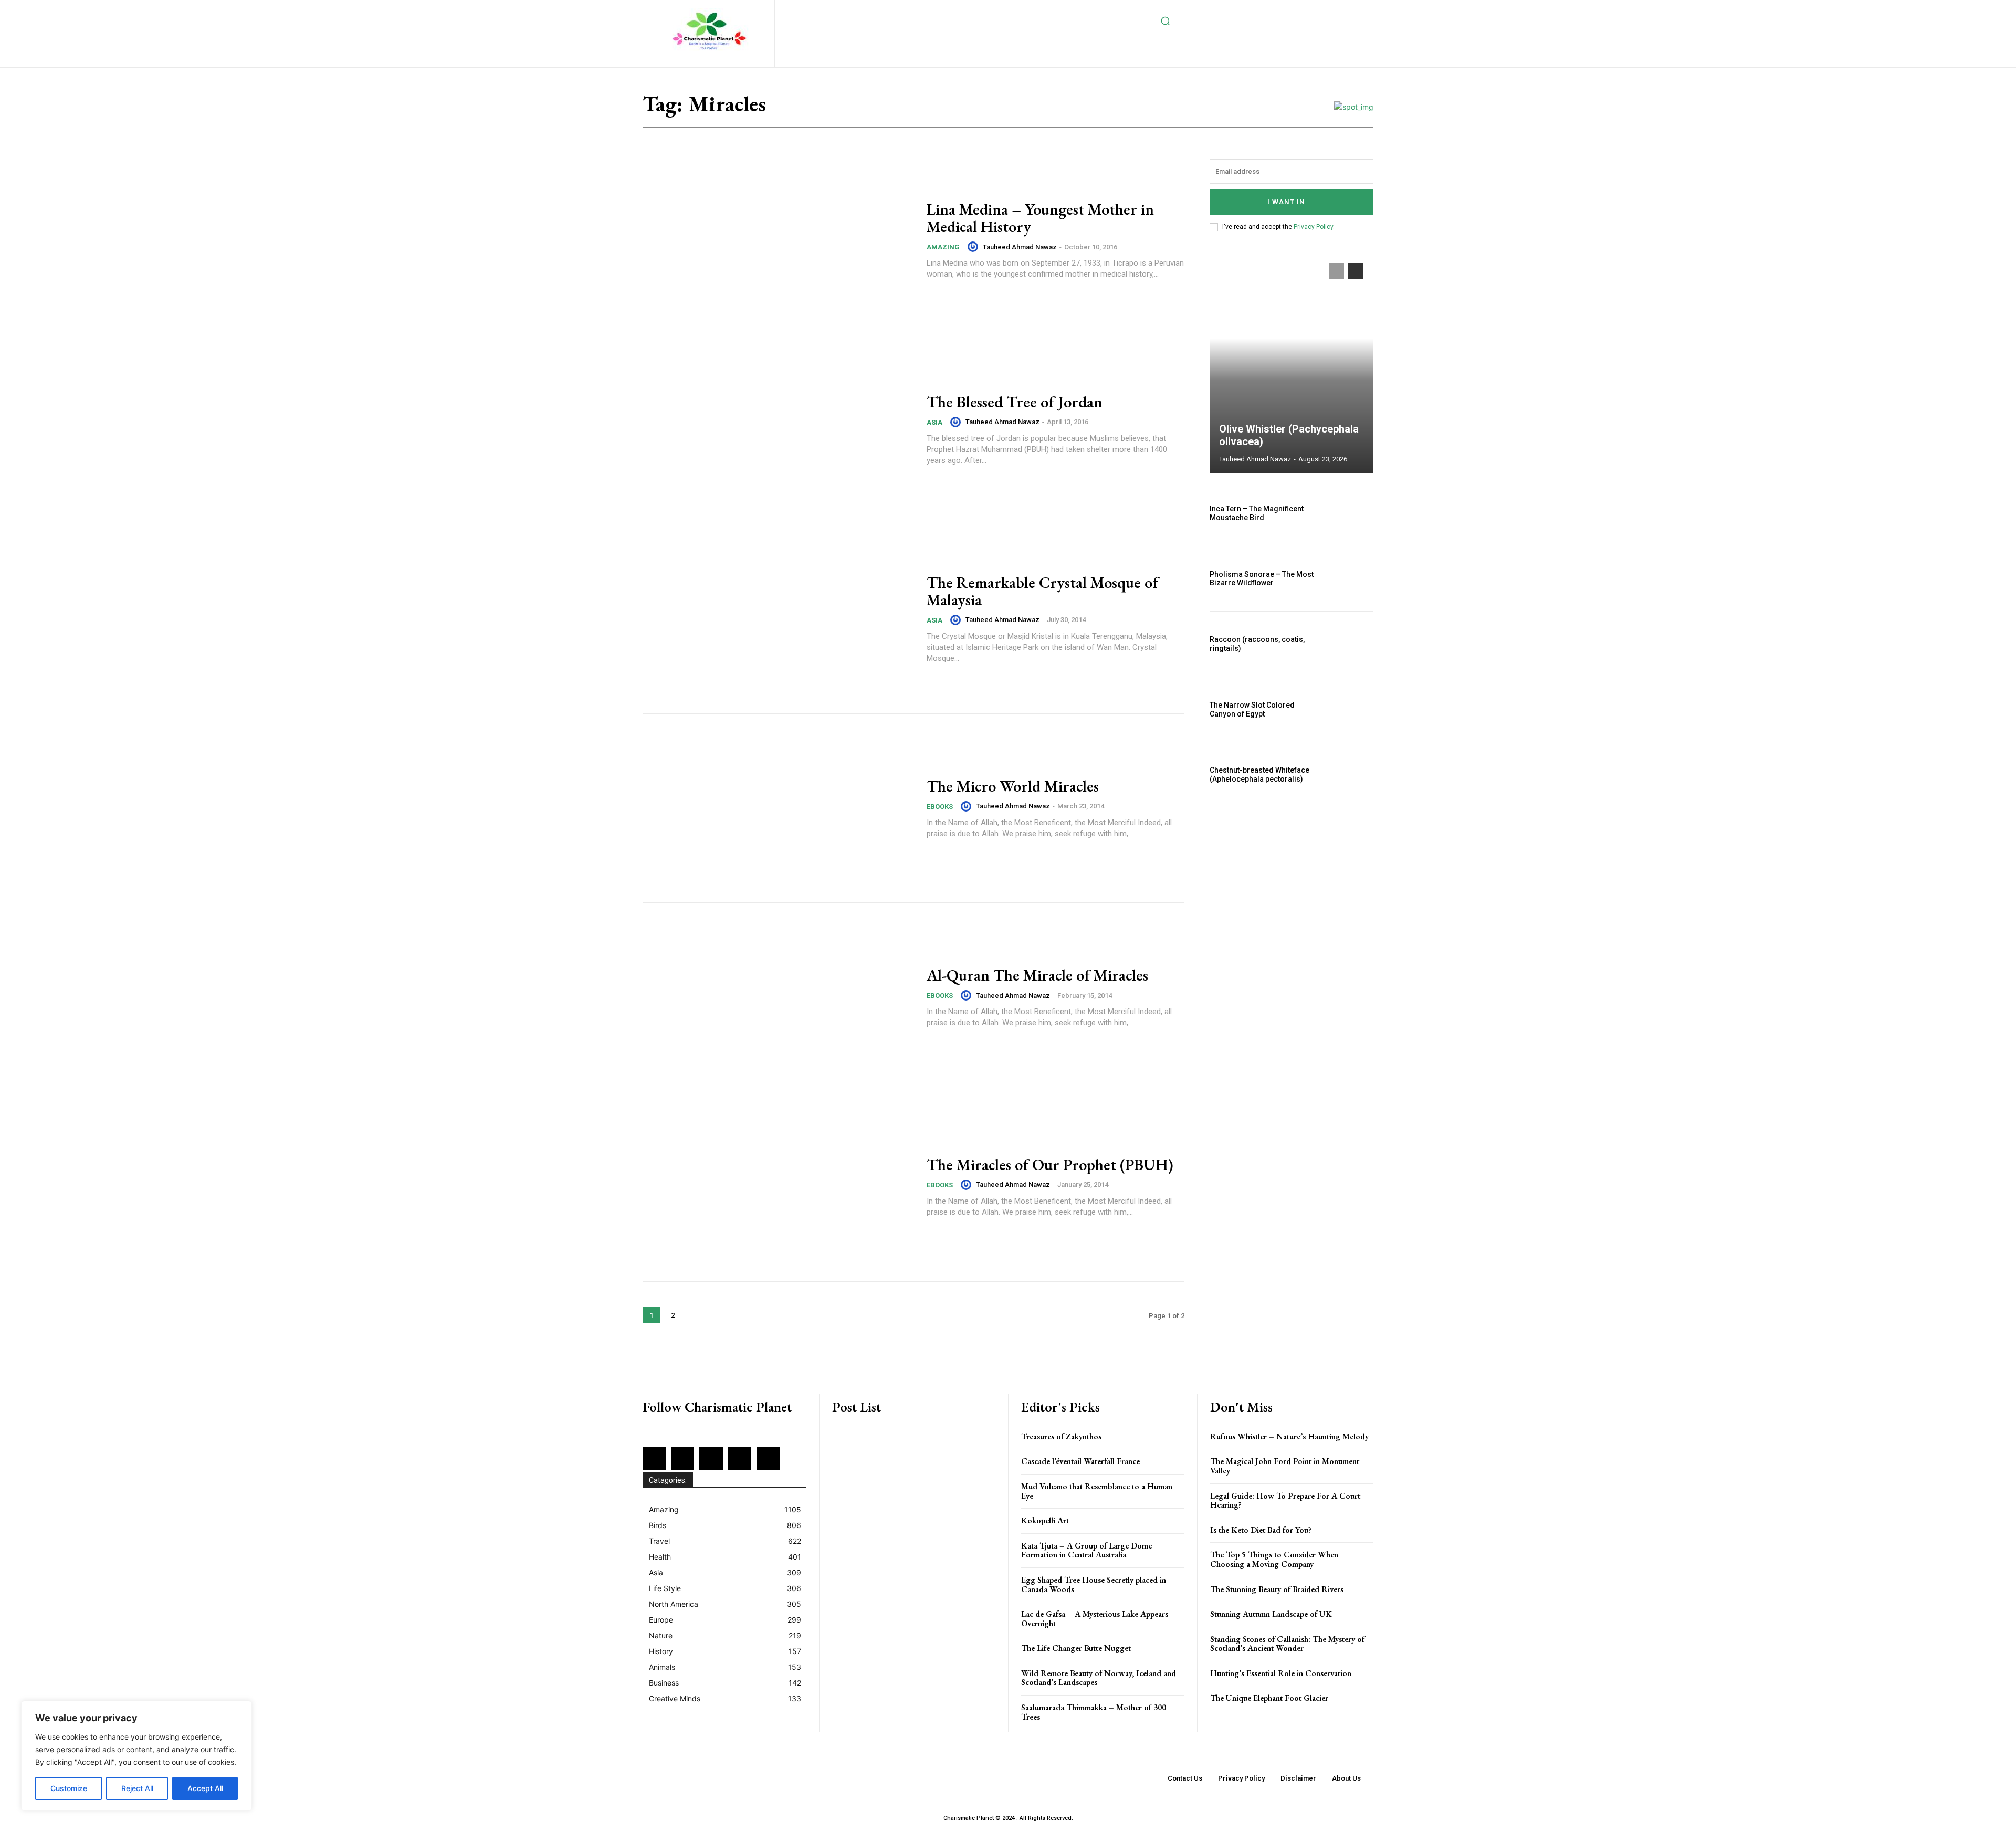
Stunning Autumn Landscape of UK (1271, 1614)
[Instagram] (1274, 11)
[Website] (1294, 28)
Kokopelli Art (1045, 1520)
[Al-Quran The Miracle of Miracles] (778, 997)
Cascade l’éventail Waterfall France (1080, 1461)
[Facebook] (1240, 11)
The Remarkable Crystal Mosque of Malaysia (1042, 591)
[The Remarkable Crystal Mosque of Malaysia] (778, 619)
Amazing (943, 247)
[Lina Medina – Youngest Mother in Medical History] (778, 240)
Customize (69, 1788)
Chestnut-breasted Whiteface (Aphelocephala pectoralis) (1259, 775)
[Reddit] (1343, 11)
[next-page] (694, 1315)
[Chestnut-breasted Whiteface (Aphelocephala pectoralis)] (1349, 775)
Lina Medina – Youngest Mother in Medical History (1040, 218)
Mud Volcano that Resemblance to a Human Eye (1097, 1491)
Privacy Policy (1313, 227)
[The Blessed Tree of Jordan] (778, 430)
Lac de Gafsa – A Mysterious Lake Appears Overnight (1095, 1619)
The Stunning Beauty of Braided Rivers (1277, 1589)
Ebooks (940, 807)
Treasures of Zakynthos (1061, 1436)
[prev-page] (1336, 271)
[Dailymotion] (1223, 11)
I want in (1286, 202)
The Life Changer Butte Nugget (1076, 1648)
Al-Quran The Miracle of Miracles (1037, 975)
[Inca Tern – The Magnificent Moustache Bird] (1349, 513)
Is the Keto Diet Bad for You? (1261, 1530)
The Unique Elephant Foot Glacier (1269, 1698)
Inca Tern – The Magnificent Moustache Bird (1257, 513)
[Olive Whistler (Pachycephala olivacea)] (1291, 363)
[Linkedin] (1291, 11)
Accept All (205, 1788)
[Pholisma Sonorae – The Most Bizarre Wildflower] (1349, 579)
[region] (136, 1756)
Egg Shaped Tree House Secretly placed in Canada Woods (1094, 1584)
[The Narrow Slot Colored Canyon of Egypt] (1349, 710)
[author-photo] (974, 247)
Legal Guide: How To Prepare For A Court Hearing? (1285, 1501)
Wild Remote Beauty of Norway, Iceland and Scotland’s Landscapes (1099, 1678)
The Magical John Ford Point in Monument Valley (1285, 1466)
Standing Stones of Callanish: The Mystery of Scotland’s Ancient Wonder (1287, 1644)
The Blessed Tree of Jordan (1015, 402)
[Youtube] (1311, 28)
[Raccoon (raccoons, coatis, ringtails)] (1349, 644)
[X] (1277, 28)
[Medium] (1309, 11)
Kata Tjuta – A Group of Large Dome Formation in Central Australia (1086, 1550)
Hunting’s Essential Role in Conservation (1281, 1673)
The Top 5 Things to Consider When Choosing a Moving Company (1274, 1559)
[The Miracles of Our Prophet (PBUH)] (778, 1187)
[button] (1165, 21)
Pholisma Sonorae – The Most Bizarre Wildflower (1262, 579)
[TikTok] (1260, 28)
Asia (934, 422)
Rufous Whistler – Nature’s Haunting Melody (1289, 1436)
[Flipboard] (1257, 11)
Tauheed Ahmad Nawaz (1020, 247)
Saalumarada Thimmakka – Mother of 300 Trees (1094, 1712)
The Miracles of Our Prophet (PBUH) (1050, 1165)
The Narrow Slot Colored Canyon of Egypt (1252, 709)
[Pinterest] (1325, 11)
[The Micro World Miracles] (778, 808)
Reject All (137, 1788)
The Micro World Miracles (1013, 786)
